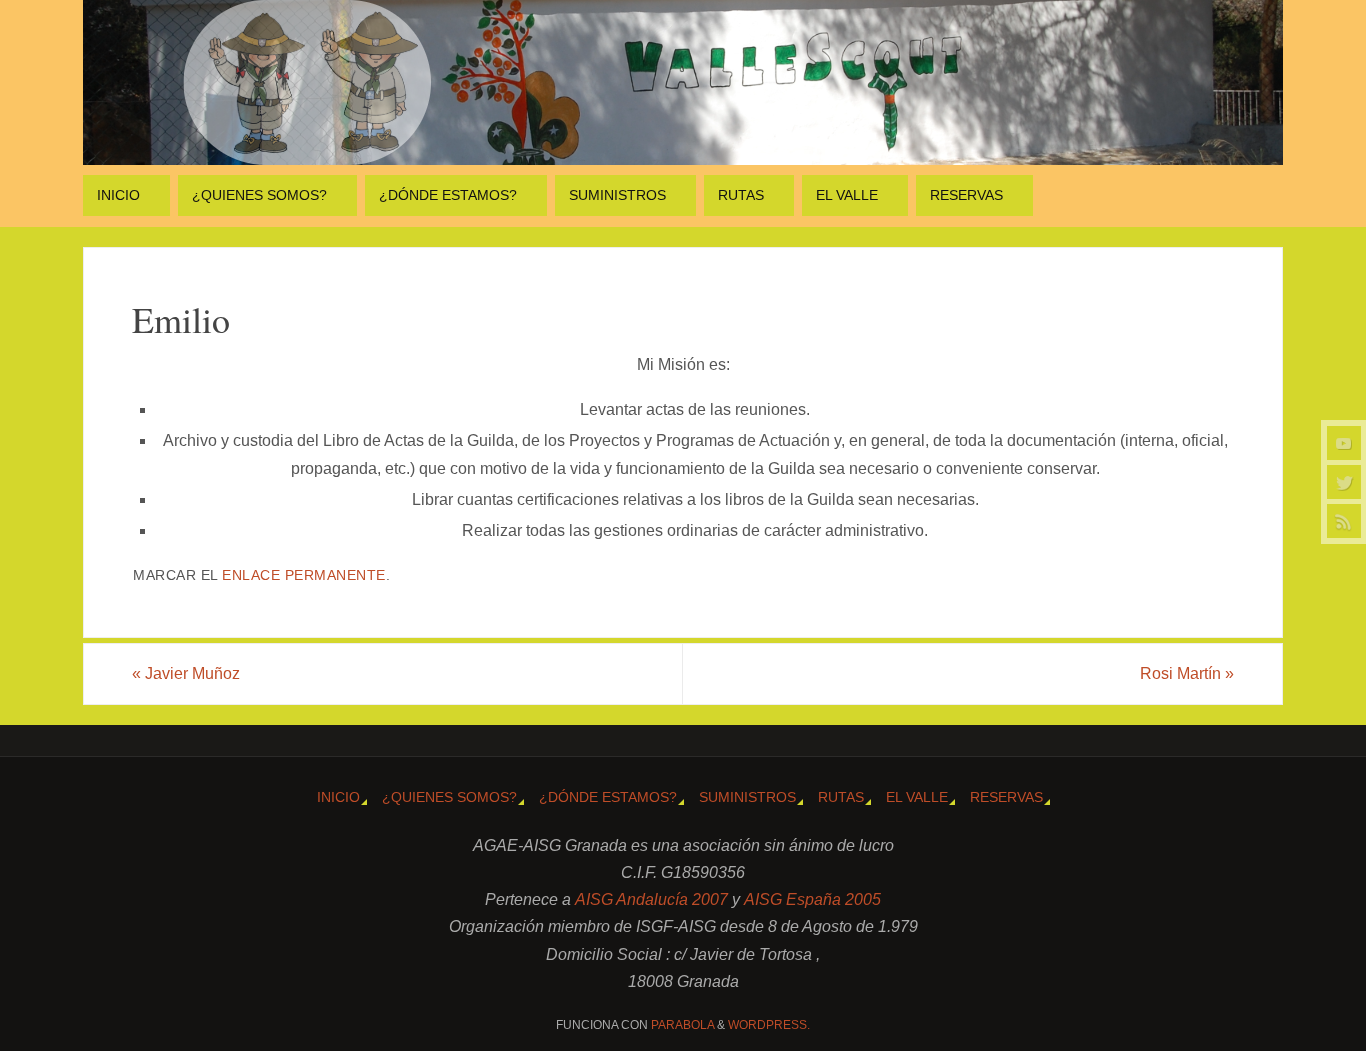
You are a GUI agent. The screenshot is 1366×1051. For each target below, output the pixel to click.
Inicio (338, 797)
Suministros (747, 797)
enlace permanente (304, 575)
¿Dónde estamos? (608, 797)
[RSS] (1344, 521)
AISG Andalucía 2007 (653, 899)
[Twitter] (1344, 482)
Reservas (1006, 797)
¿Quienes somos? (449, 797)
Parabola (682, 1025)
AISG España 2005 (812, 899)
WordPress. (769, 1025)
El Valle (917, 797)
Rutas (841, 797)
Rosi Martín (1187, 673)
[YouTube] (1344, 443)
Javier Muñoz (186, 673)
